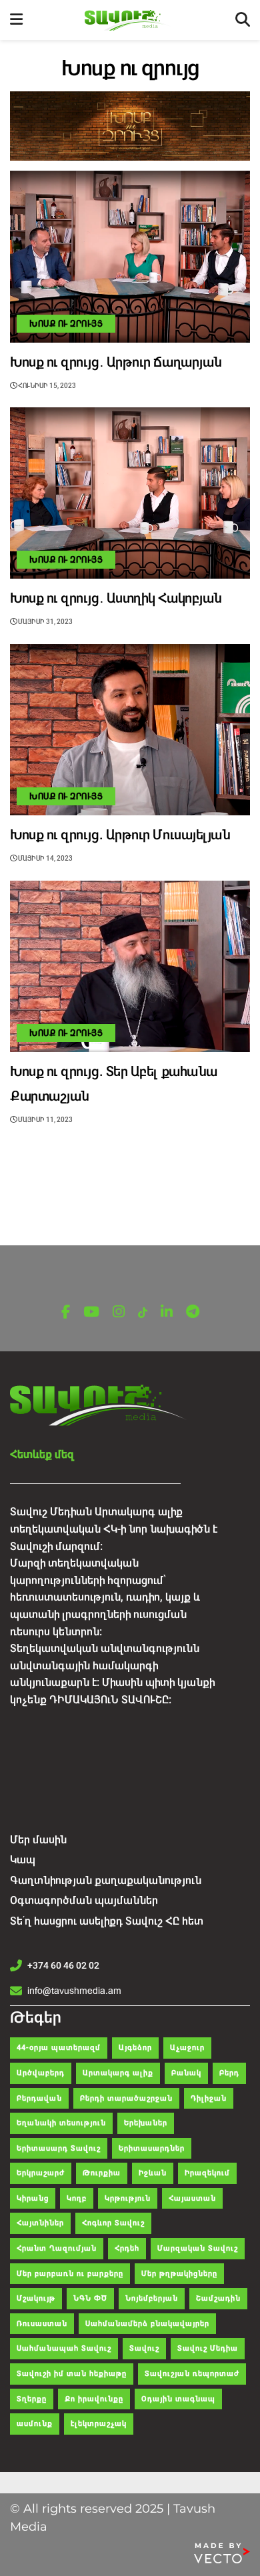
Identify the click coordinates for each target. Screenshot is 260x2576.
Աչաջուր (187, 2048)
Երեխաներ (146, 2123)
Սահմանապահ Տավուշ (64, 2348)
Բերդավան (39, 2098)
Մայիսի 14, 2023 (45, 858)
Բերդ (229, 2073)
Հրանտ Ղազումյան (57, 2248)
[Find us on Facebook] (66, 1312)
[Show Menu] (16, 20)
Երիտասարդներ (152, 2148)
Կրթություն (128, 2198)
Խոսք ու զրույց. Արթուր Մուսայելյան (120, 835)
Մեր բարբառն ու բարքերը (70, 2274)
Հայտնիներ (40, 2223)
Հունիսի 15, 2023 (46, 386)
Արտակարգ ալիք (118, 2073)
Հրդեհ (127, 2248)
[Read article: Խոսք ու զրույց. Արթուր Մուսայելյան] (130, 730)
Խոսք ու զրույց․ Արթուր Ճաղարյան (116, 362)
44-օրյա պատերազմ (59, 2048)
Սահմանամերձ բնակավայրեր (147, 2324)
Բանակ (186, 2073)
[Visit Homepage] (129, 20)
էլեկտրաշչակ (99, 2424)
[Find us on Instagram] (119, 1312)
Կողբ (77, 2198)
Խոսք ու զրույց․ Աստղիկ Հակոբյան (116, 598)
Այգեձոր (135, 2048)
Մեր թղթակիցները (179, 2274)
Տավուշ (144, 2348)
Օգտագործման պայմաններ (84, 1900)
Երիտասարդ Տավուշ (59, 2148)
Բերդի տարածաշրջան (126, 2098)
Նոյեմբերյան (152, 2298)
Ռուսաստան (42, 2324)
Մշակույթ (36, 2298)
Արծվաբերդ (41, 2073)
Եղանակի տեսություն (61, 2123)
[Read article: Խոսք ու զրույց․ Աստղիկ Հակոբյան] (130, 493)
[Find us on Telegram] (193, 1312)
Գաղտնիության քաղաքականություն (106, 1880)
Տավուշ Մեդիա (208, 2348)
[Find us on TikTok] (143, 1313)
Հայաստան (192, 2198)
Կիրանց (33, 2198)
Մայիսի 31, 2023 (45, 622)
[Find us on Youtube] (91, 1312)
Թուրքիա (102, 2173)
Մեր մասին (38, 1840)
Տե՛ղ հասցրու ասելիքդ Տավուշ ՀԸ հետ (107, 1921)
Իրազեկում (207, 2173)
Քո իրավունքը (94, 2399)
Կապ (23, 1860)
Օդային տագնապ (178, 2399)
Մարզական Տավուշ (198, 2248)
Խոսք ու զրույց (66, 324)
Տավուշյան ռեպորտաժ (192, 2374)
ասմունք (35, 2424)
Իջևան (153, 2173)
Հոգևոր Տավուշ (113, 2223)
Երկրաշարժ (41, 2173)
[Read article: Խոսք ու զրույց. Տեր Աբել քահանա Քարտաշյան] (130, 966)
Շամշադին (218, 2298)
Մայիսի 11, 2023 (45, 1120)
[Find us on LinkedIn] (167, 1312)
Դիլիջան (209, 2098)
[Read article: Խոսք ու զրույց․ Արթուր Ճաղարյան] (130, 256)
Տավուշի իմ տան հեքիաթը (72, 2374)
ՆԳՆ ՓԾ (90, 2298)
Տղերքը (32, 2399)
